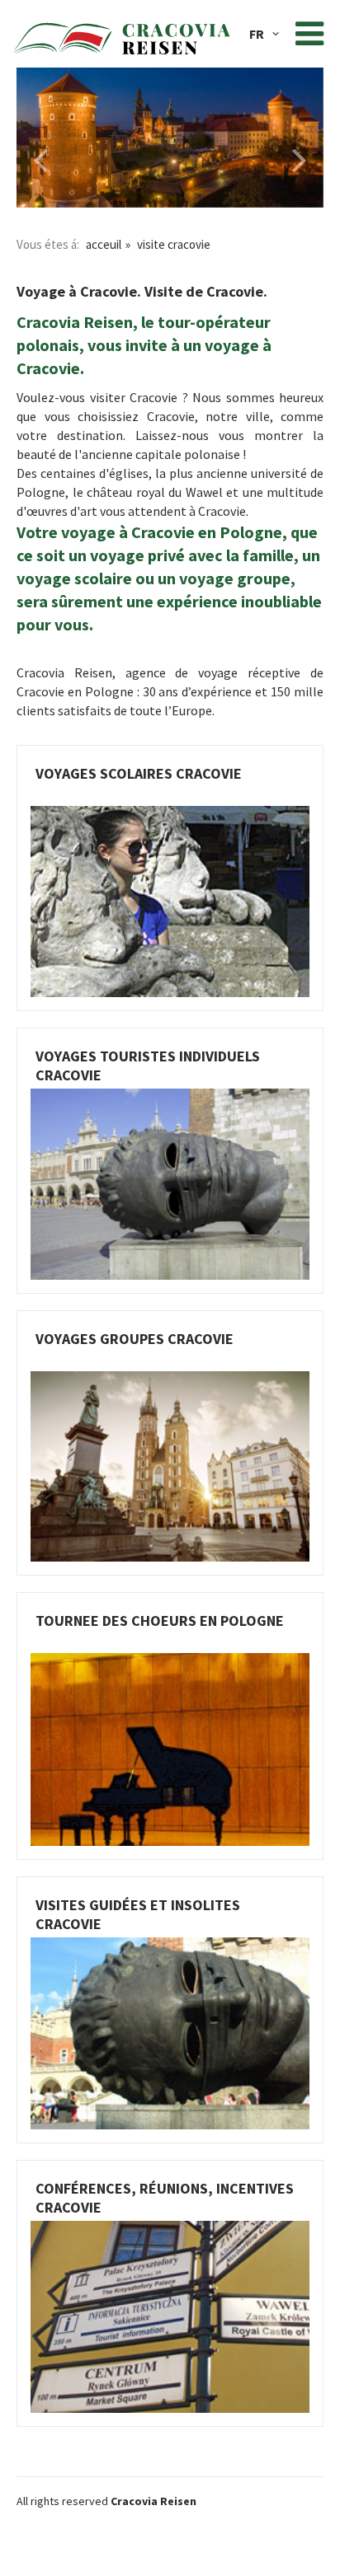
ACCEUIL (104, 244)
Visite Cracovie (174, 244)
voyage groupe (235, 578)
